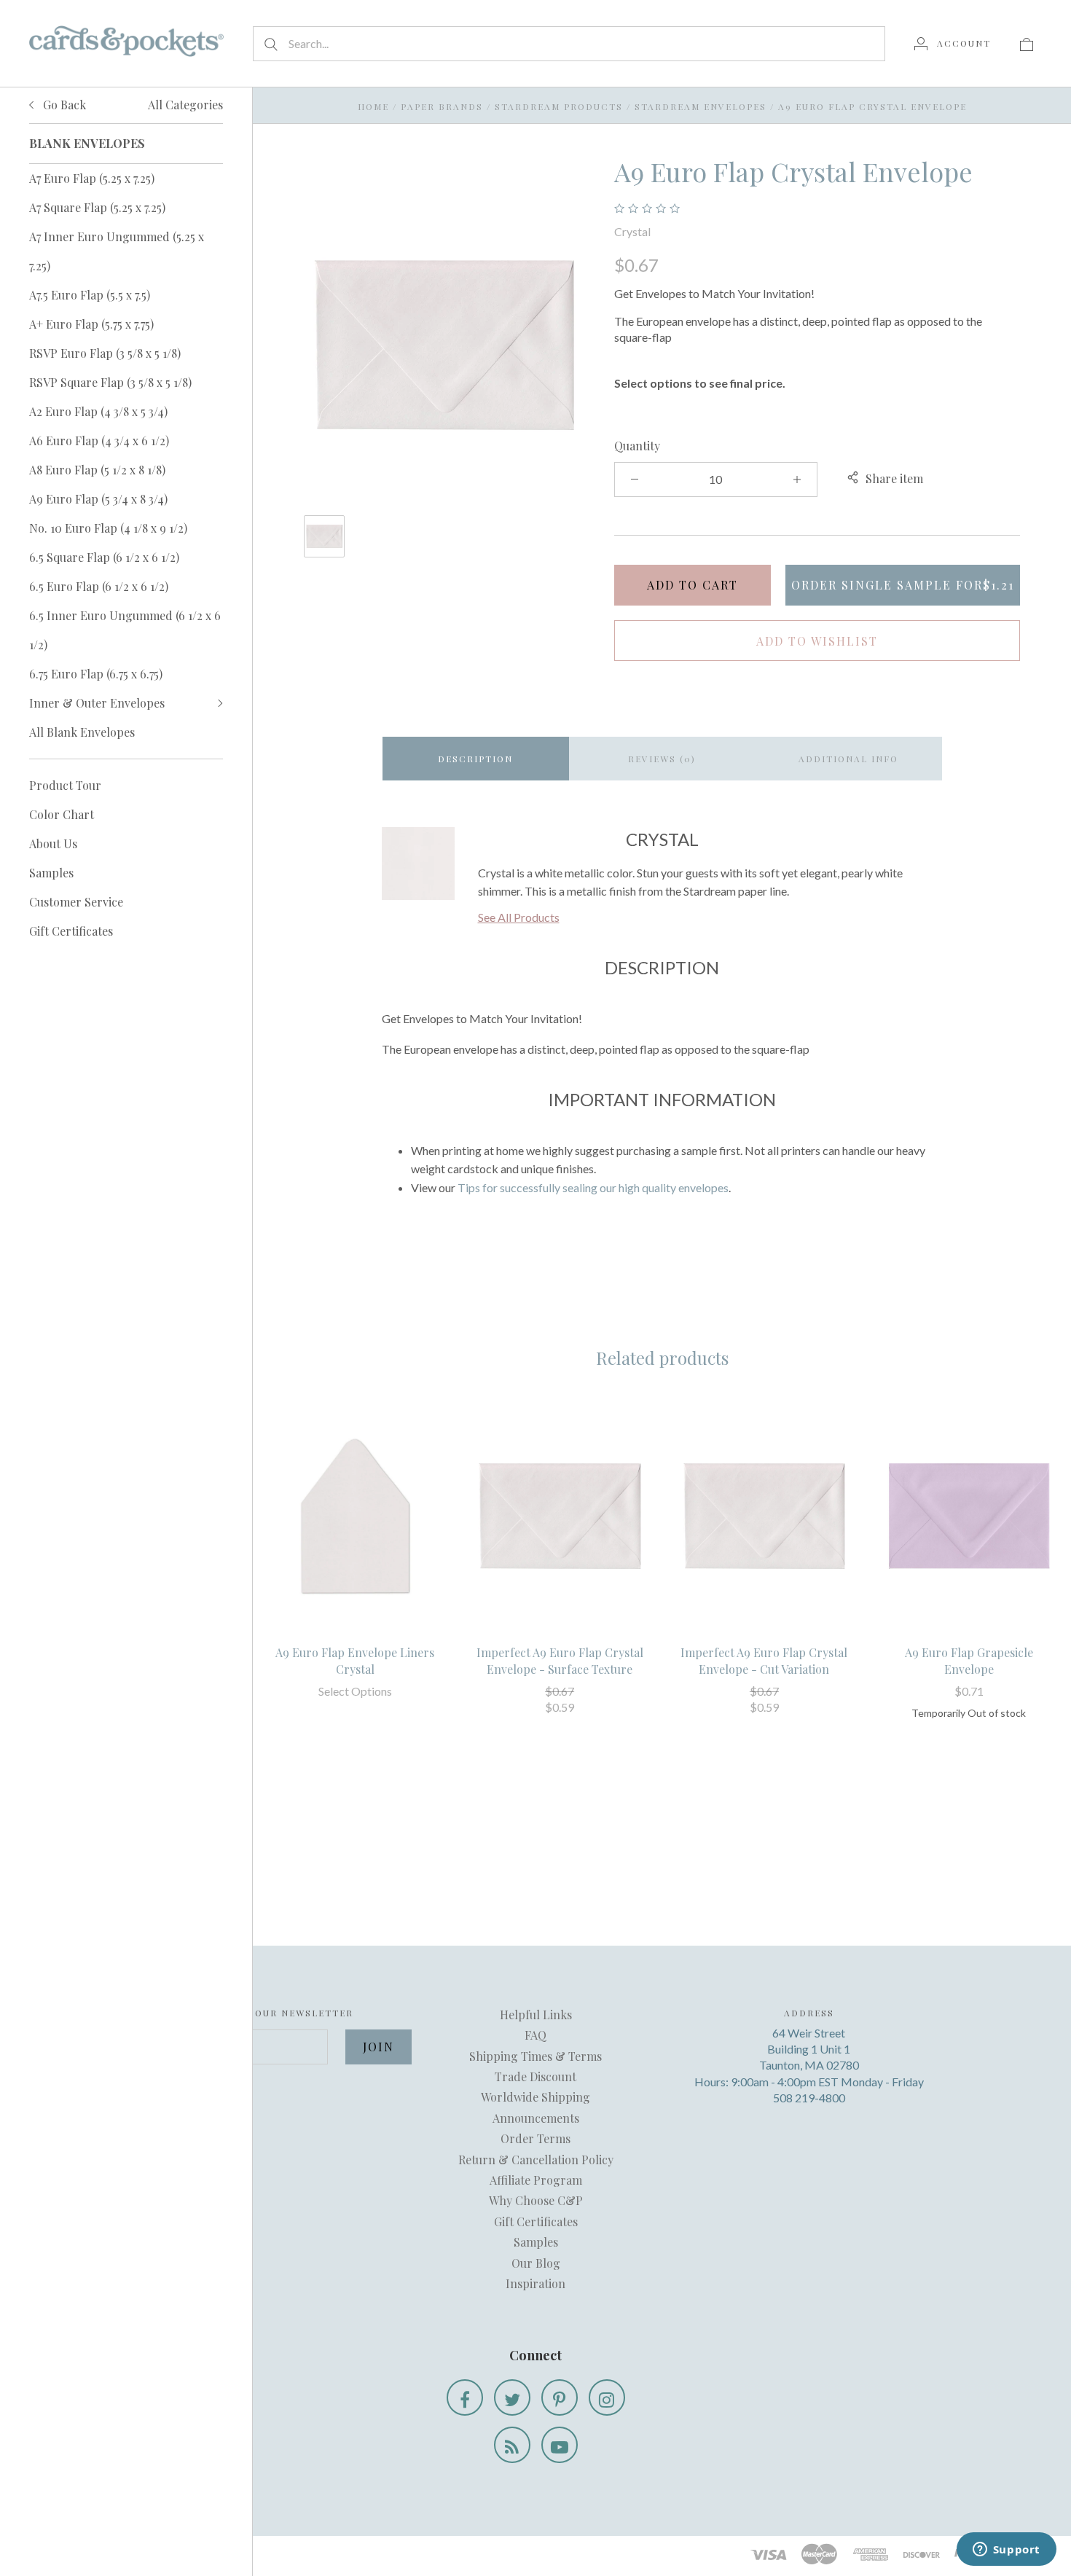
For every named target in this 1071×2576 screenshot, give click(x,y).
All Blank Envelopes (82, 732)
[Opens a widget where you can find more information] (1006, 2550)
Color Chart (62, 814)
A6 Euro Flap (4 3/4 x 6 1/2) (99, 441)
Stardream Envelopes (701, 106)
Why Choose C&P (536, 2200)
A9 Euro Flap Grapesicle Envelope (969, 1660)
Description (475, 759)
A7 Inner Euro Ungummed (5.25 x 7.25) (117, 251)
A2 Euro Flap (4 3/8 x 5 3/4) (98, 411)
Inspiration (535, 2283)
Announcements (536, 2118)
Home (373, 106)
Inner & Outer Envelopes (97, 703)
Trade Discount (535, 2076)
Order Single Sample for (903, 585)
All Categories (185, 105)
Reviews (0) (662, 759)
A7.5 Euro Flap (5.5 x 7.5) (90, 295)
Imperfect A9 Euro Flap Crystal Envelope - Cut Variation (764, 1660)
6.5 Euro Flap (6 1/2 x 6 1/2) (99, 586)
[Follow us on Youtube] (560, 2445)
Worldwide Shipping (535, 2097)
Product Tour (65, 785)
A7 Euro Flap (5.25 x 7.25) (92, 178)
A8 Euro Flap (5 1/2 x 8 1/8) (97, 470)
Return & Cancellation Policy (536, 2160)
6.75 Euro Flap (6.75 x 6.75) (96, 674)
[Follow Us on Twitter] (512, 2397)
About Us (53, 843)
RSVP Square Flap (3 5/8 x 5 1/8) (110, 382)
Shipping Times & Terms (535, 2056)
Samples (51, 873)
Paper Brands (442, 106)
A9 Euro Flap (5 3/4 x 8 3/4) (98, 499)
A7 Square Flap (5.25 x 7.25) (97, 207)
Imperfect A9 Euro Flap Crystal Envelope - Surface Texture (560, 1660)
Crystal (632, 231)
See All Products (519, 917)
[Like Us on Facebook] (465, 2397)
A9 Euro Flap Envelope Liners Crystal (355, 1660)
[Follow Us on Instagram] (607, 2397)
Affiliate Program (536, 2180)
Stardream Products (559, 106)
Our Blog (536, 2263)
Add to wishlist (817, 641)
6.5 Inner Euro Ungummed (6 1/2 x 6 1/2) (125, 630)
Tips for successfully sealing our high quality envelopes (593, 1187)
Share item (894, 478)
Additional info (848, 759)
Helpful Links (536, 2015)
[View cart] (1027, 43)
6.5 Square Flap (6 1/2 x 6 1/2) (104, 557)
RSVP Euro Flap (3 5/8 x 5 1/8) (105, 353)
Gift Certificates (71, 931)
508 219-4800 (809, 2098)
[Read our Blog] (512, 2445)
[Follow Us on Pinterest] (560, 2397)
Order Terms (535, 2138)
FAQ (535, 2035)
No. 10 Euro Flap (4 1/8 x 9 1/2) (108, 528)
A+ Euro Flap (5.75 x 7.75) (91, 324)
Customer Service (76, 902)
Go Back (63, 105)
